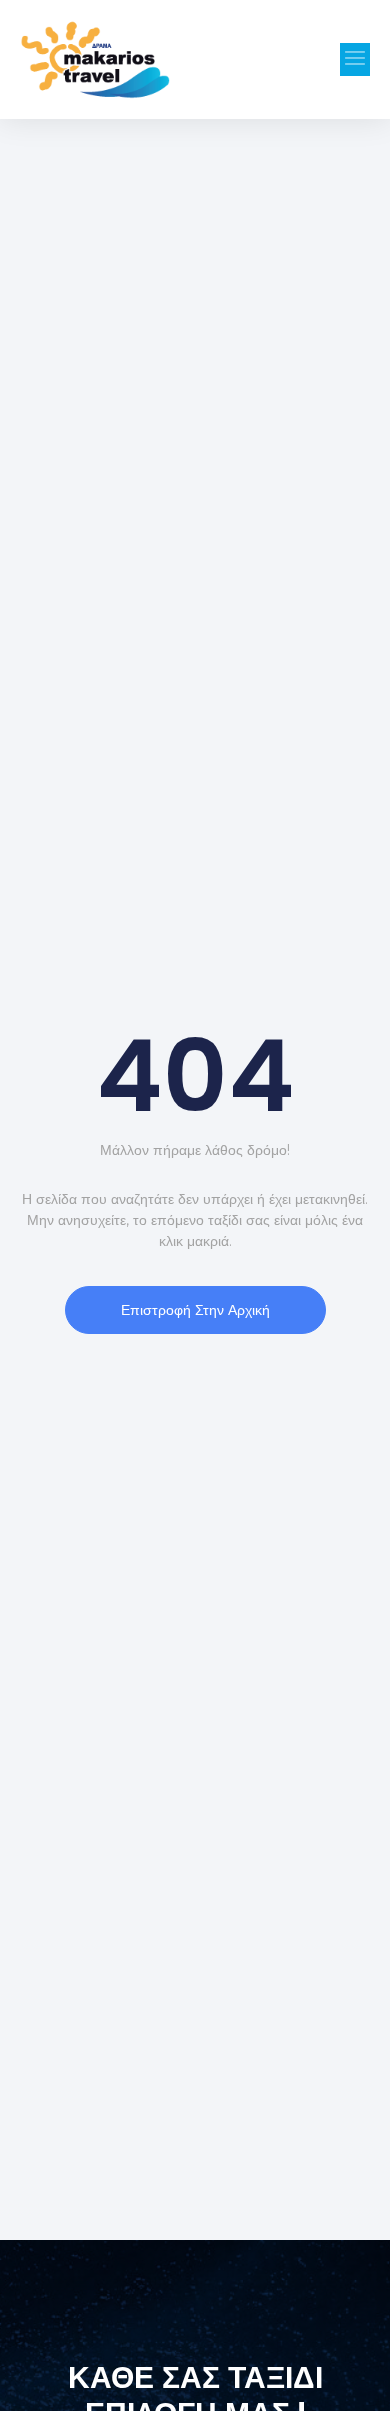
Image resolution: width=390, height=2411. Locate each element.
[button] (355, 59)
